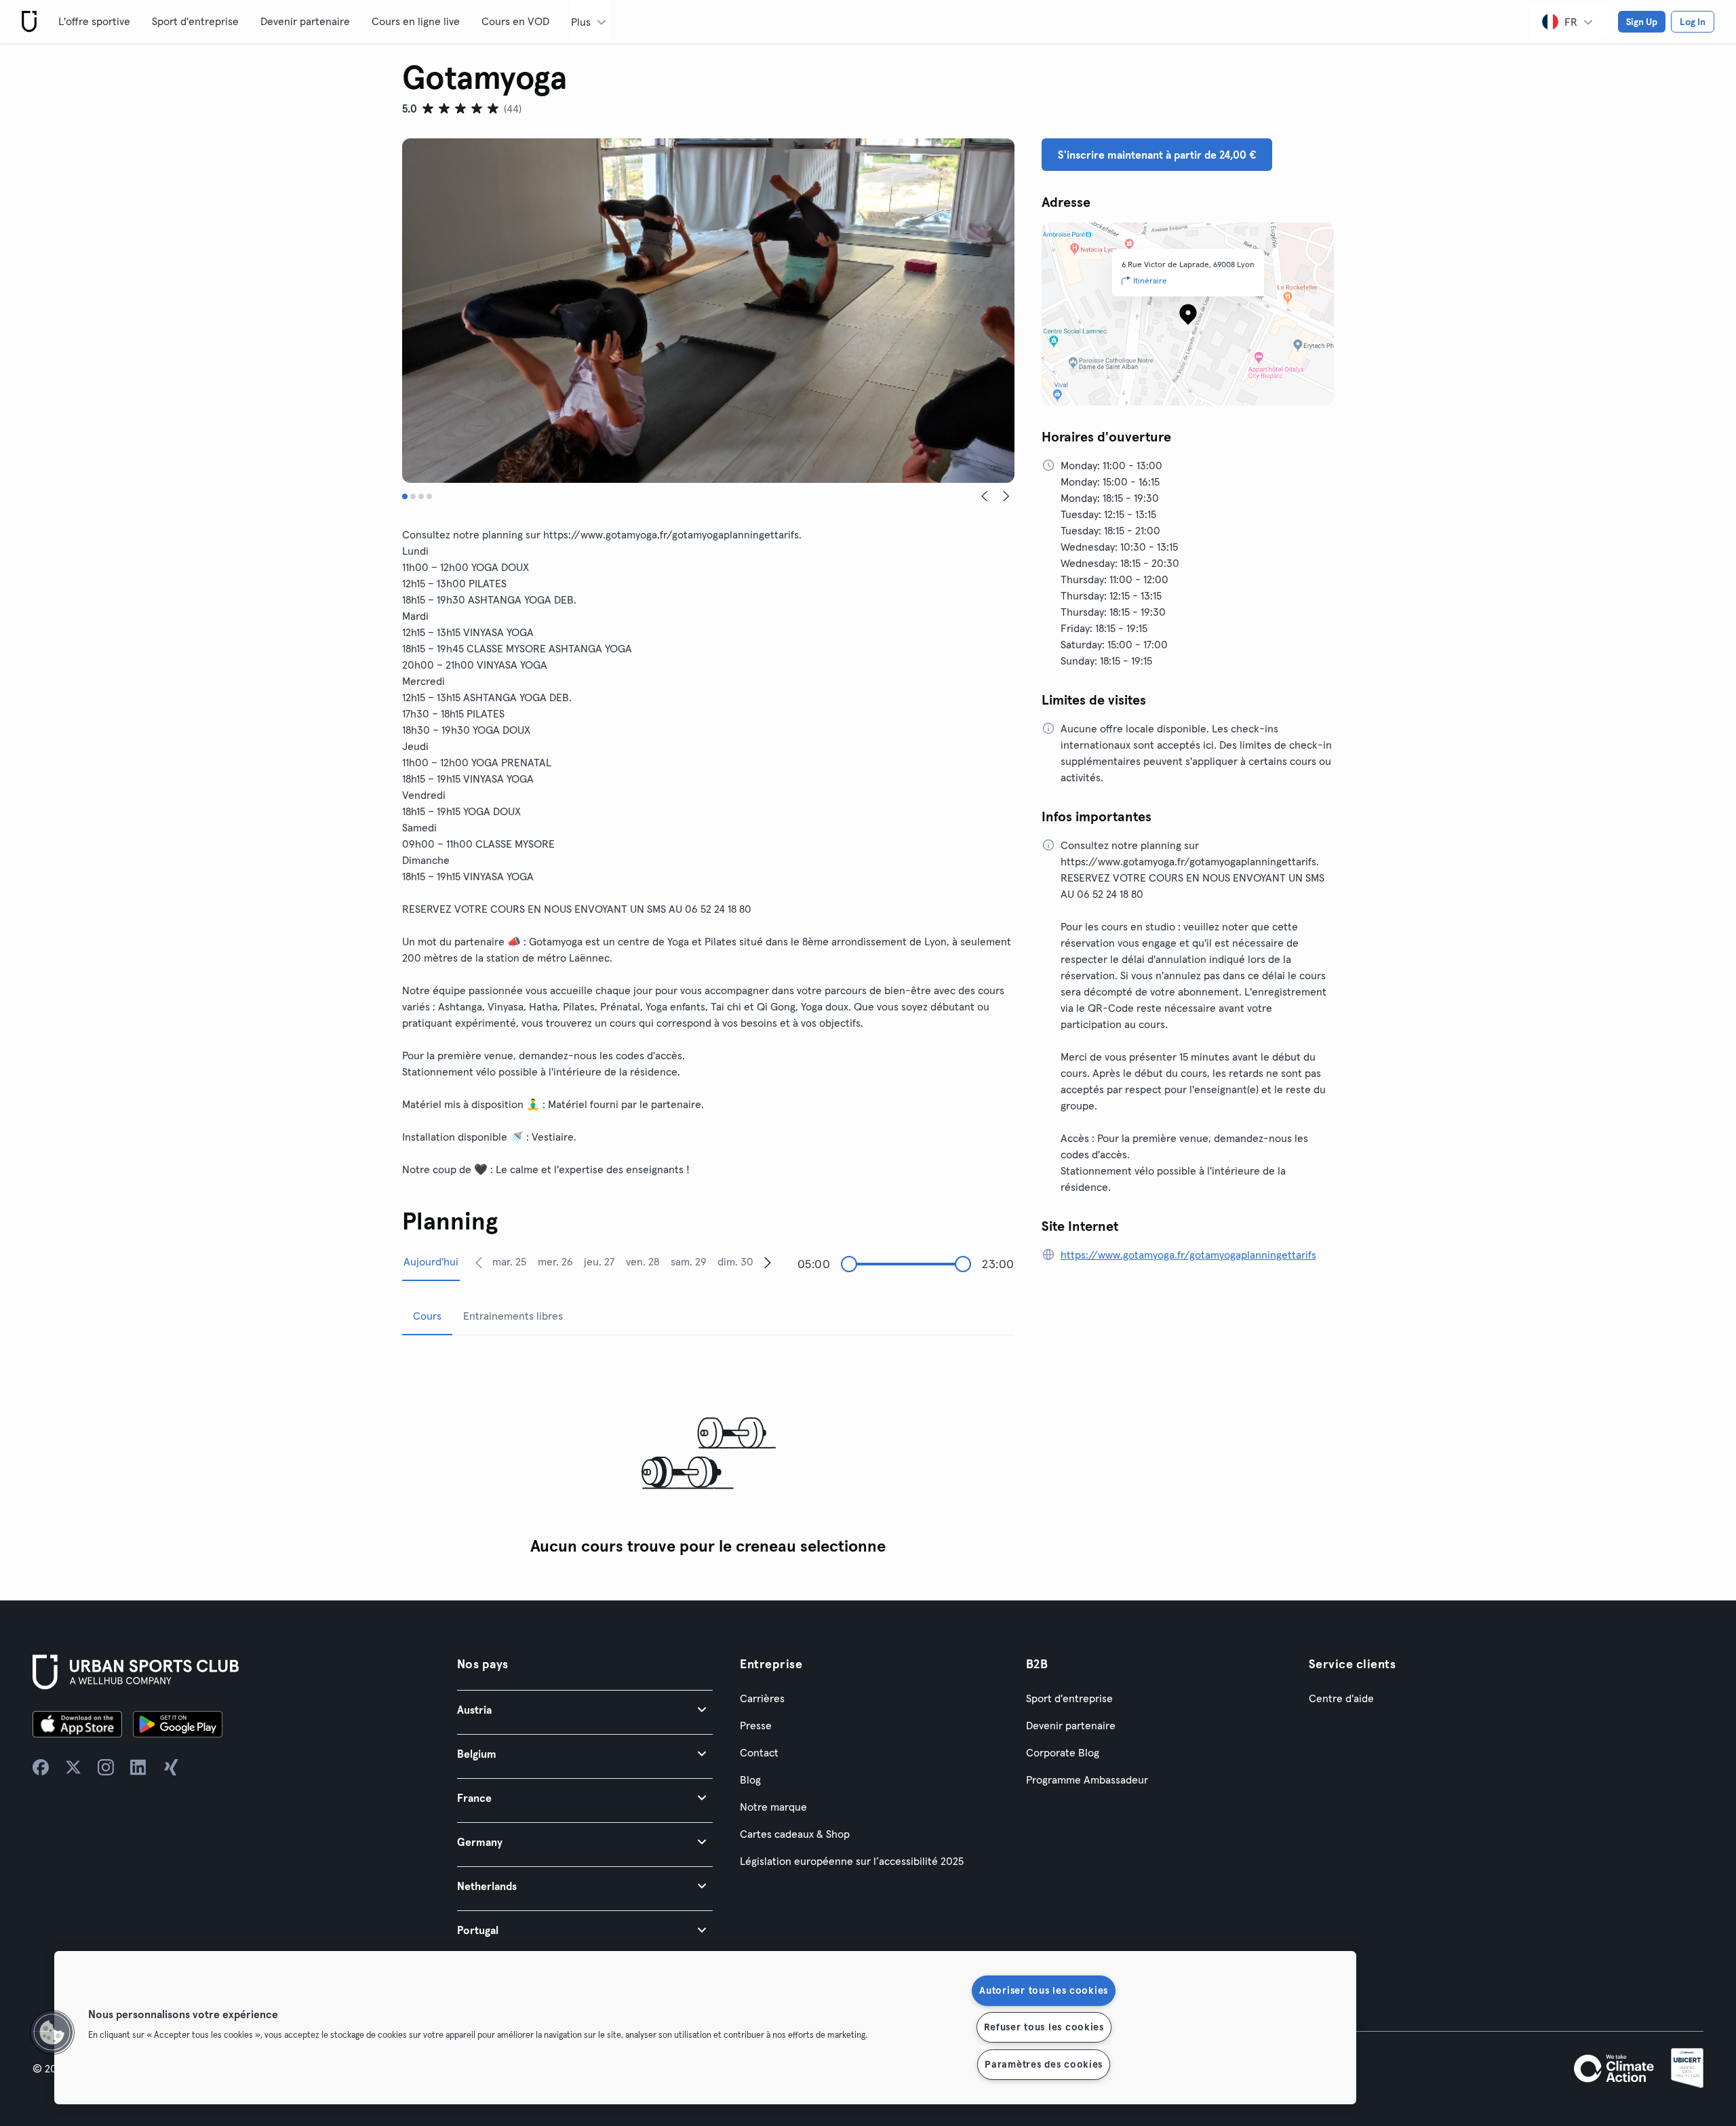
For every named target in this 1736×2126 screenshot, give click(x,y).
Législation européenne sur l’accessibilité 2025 (852, 1861)
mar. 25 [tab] (509, 1261)
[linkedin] (138, 1767)
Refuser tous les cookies (1044, 2027)
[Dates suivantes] (768, 1262)
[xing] (171, 1767)
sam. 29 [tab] (689, 1261)
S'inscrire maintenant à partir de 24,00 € (1157, 155)
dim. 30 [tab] (735, 1261)
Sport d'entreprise (195, 21)
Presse (756, 1725)
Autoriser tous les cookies (1044, 1990)
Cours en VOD (515, 21)
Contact (759, 1752)
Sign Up (1642, 22)
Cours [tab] (427, 1316)
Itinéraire (1150, 280)
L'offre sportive (94, 21)
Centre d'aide (1341, 1698)
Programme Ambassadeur (1087, 1779)
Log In (1693, 22)
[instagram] (106, 1767)
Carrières (762, 1698)
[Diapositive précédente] (985, 496)
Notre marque (773, 1807)
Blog (750, 1779)
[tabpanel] (708, 1454)
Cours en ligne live (416, 21)
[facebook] (41, 1767)
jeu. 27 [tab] (599, 1261)
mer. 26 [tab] (555, 1261)
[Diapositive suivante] (1006, 496)
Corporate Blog (1063, 1752)
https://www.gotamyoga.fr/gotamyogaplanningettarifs (1188, 1255)
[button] (585, 1709)
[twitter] (73, 1767)
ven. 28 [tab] (643, 1261)
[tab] (405, 496)
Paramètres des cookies (1044, 2064)
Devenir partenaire (305, 21)
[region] (705, 2028)
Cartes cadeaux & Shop (795, 1834)
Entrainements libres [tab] (513, 1316)
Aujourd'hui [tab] (431, 1261)
